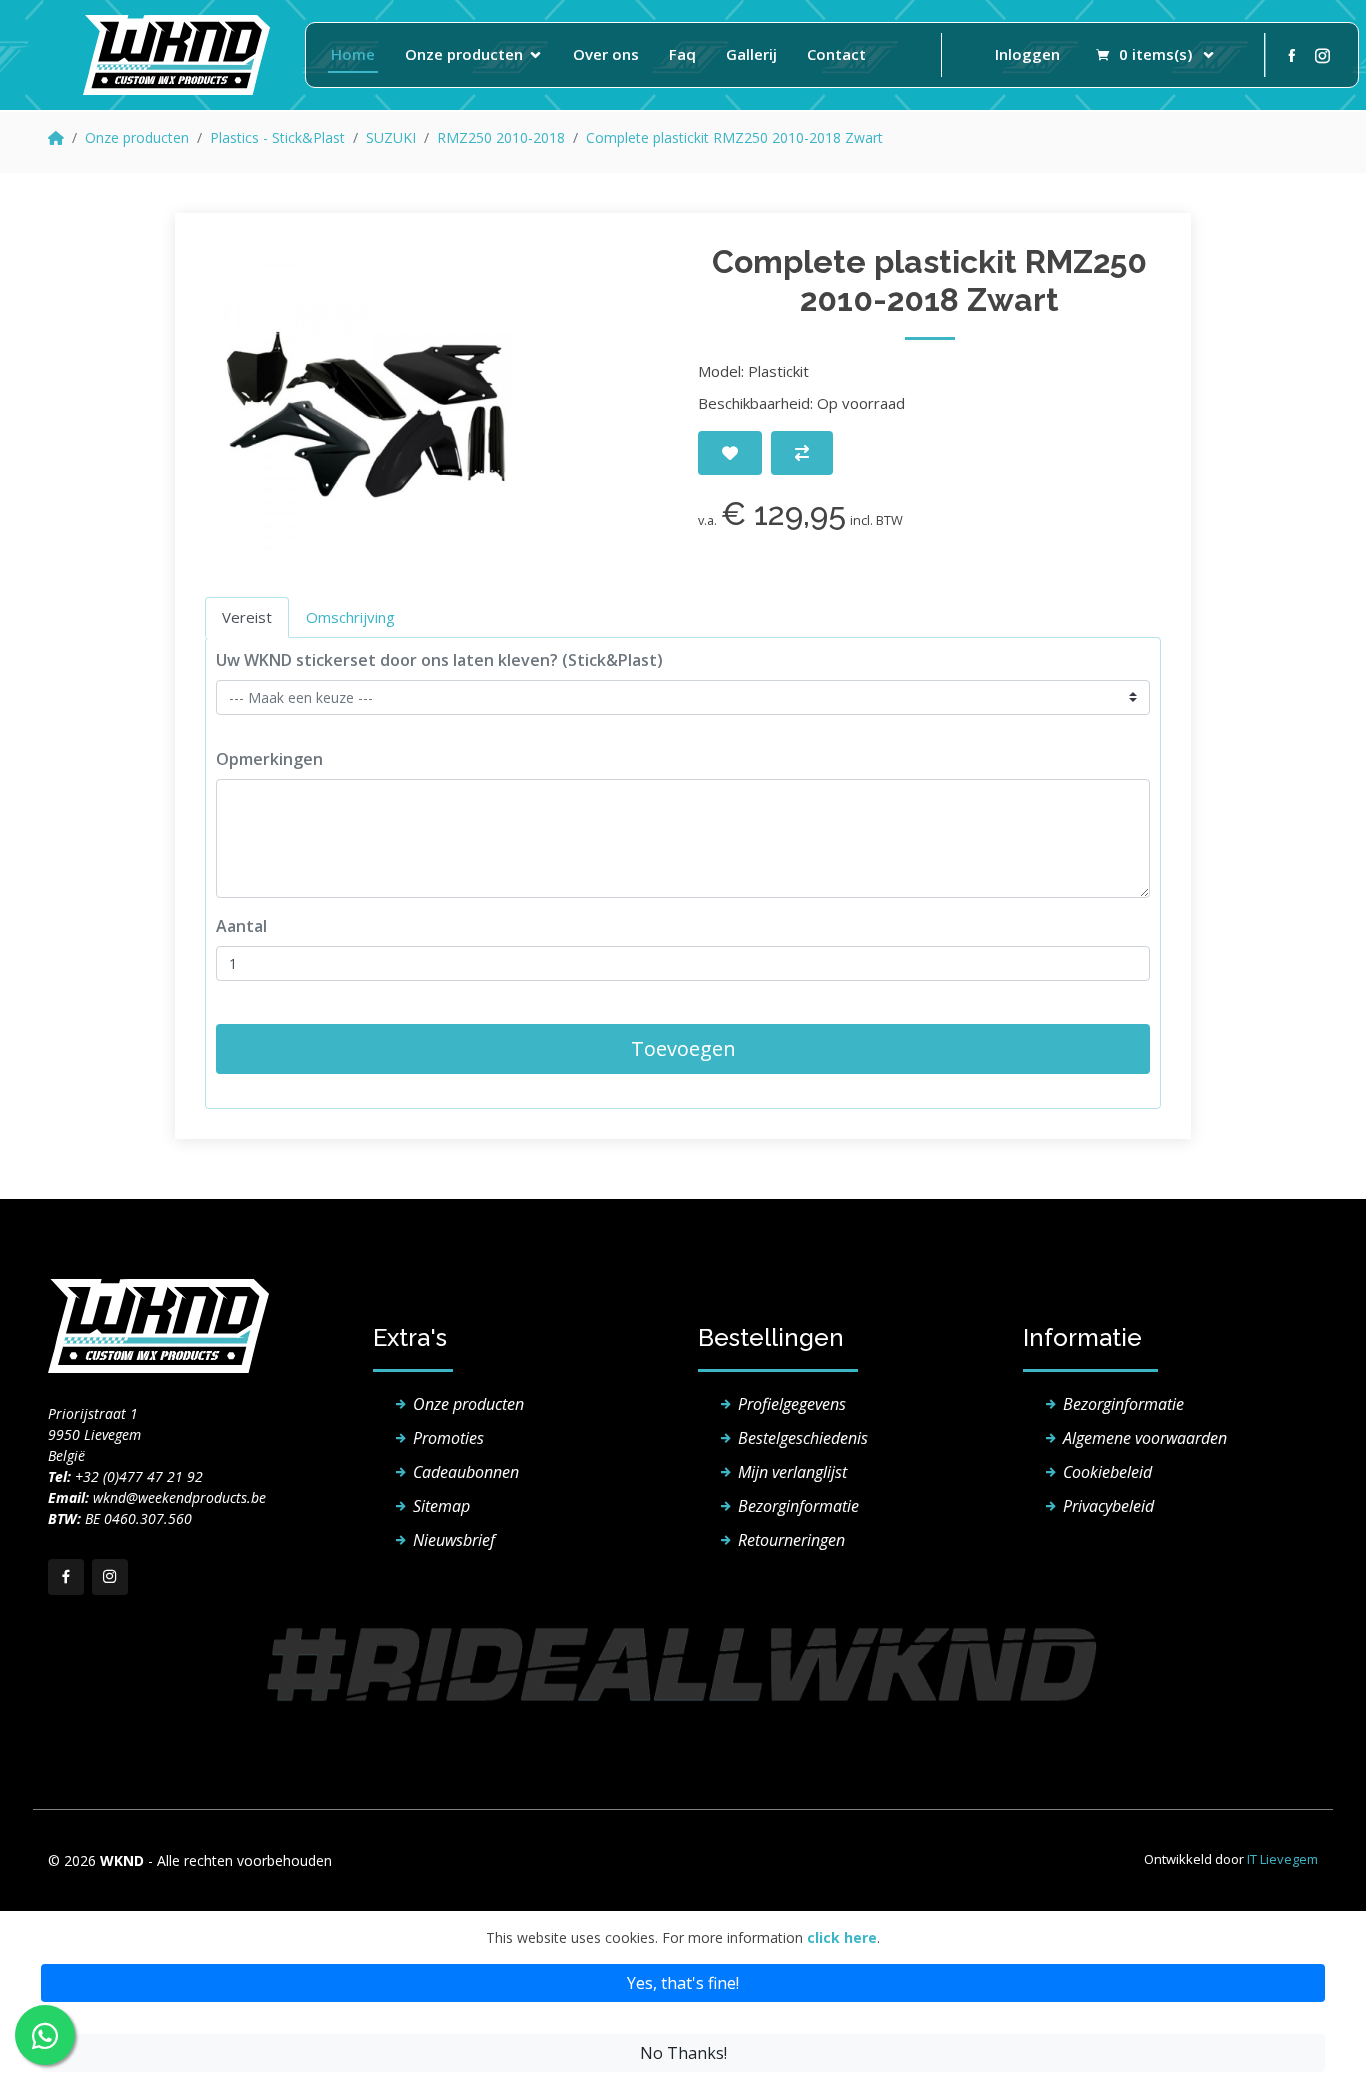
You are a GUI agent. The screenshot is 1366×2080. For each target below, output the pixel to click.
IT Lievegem (1282, 1859)
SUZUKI (391, 137)
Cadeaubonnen (466, 1472)
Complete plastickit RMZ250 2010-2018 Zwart (734, 137)
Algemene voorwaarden (1145, 1438)
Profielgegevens (792, 1404)
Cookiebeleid (1107, 1472)
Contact (836, 54)
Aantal (241, 926)
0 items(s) (1155, 54)
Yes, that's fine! (683, 1983)
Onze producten (464, 54)
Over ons (606, 54)
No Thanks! (683, 2053)
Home (353, 54)
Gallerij (751, 54)
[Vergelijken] (802, 453)
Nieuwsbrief (454, 1540)
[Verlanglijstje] (730, 453)
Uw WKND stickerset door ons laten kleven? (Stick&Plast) (439, 660)
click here (842, 1937)
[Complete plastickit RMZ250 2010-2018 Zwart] (367, 405)
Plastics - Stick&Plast (277, 137)
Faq (682, 54)
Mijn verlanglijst (792, 1472)
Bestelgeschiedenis (803, 1438)
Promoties (448, 1438)
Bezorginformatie (798, 1506)
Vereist (247, 617)
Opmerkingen (269, 759)
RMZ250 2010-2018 (501, 137)
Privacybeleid (1108, 1506)
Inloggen (1027, 54)
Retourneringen (791, 1540)
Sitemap (441, 1506)
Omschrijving (350, 617)
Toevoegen (683, 1048)
